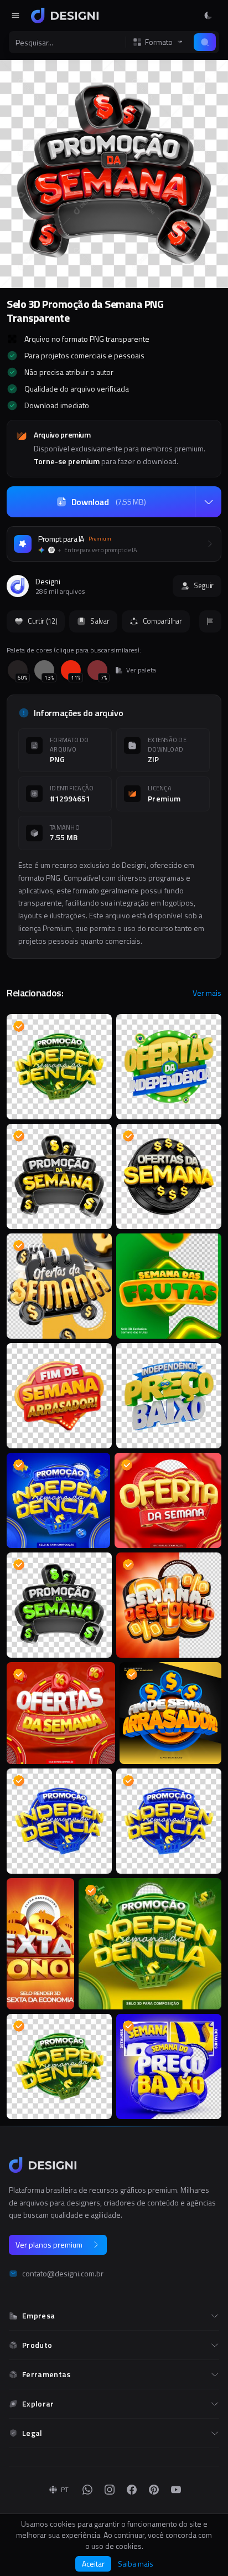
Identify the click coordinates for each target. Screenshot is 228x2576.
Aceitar (93, 2564)
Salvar (100, 621)
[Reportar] (210, 621)
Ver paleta (141, 670)
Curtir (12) (42, 621)
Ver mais (207, 993)
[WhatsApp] (87, 2490)
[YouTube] (176, 2490)
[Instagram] (110, 2490)
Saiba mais (136, 2564)
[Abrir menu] (15, 16)
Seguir (204, 585)
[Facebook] (132, 2490)
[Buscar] (205, 42)
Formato (159, 42)
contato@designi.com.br (63, 2274)
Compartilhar (162, 621)
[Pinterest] (154, 2490)
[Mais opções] (208, 502)
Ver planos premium (49, 2245)
